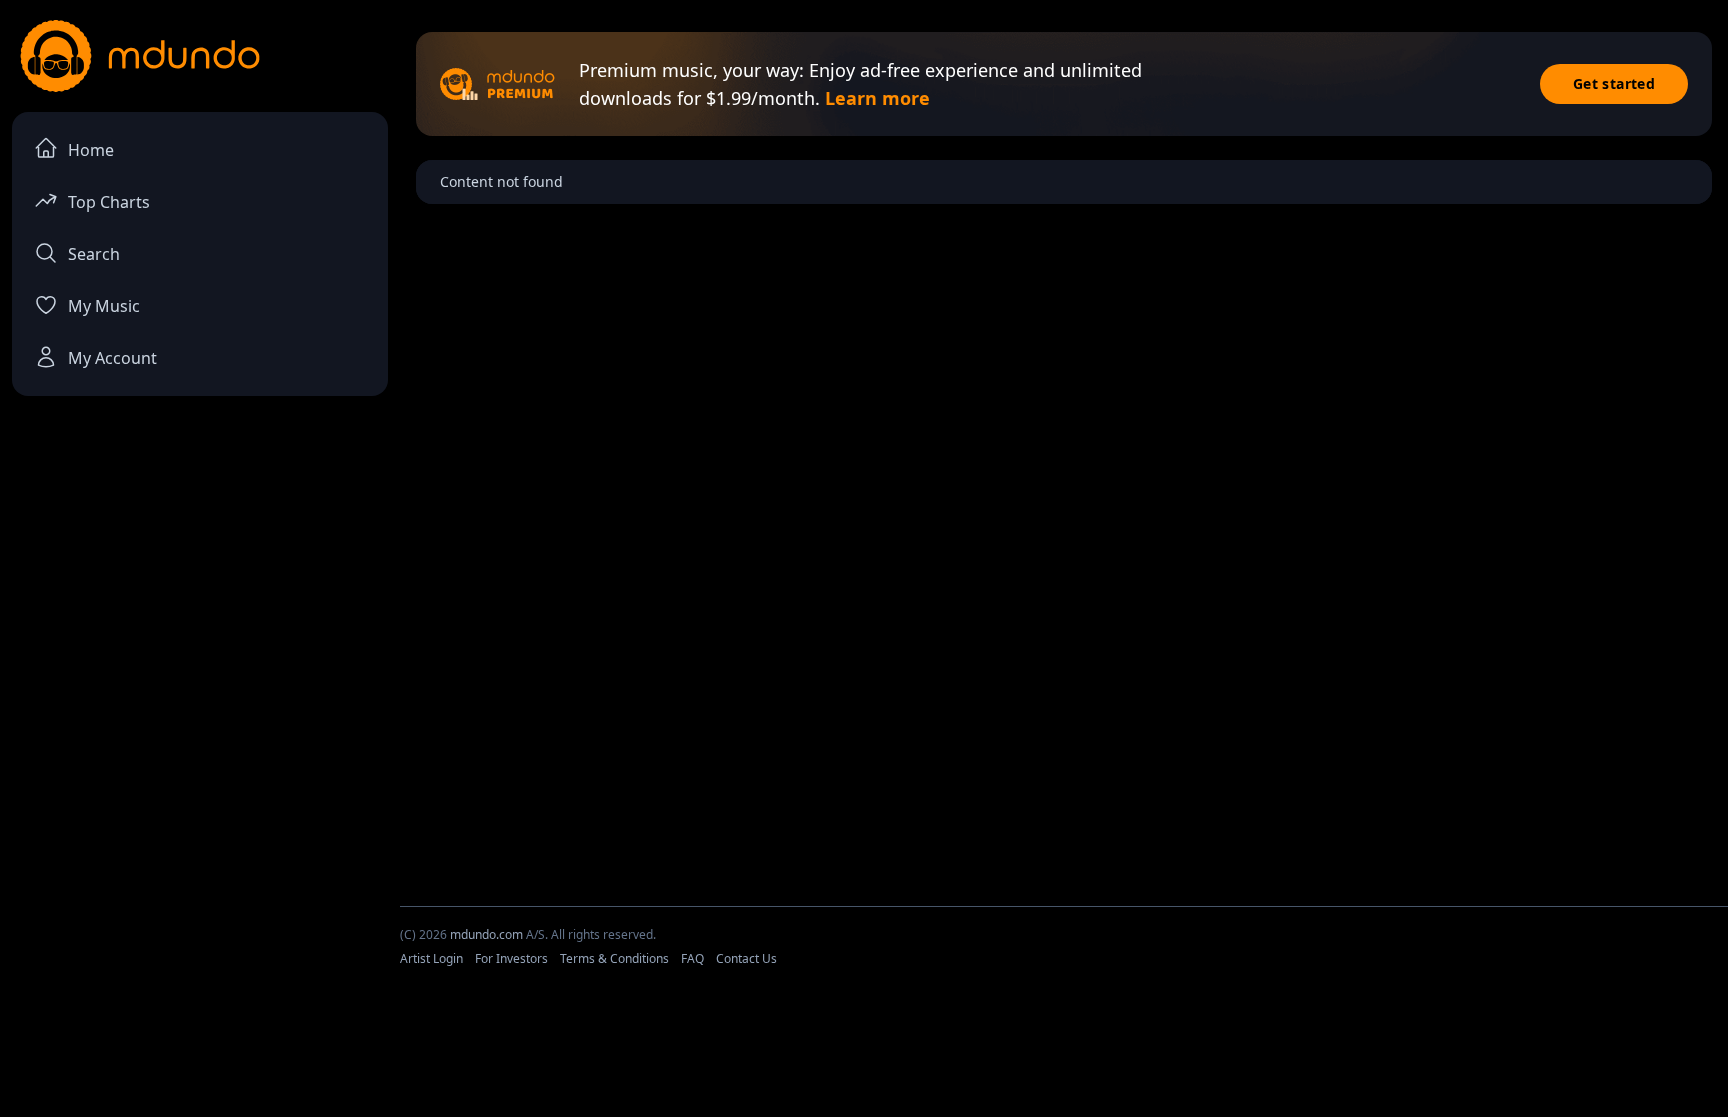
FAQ (692, 958)
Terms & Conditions (614, 958)
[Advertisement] (864, 1060)
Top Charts (109, 202)
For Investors (511, 958)
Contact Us (746, 958)
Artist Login (431, 958)
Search (94, 254)
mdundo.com (486, 934)
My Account (112, 358)
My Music (104, 306)
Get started (1614, 83)
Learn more (877, 98)
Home (91, 150)
